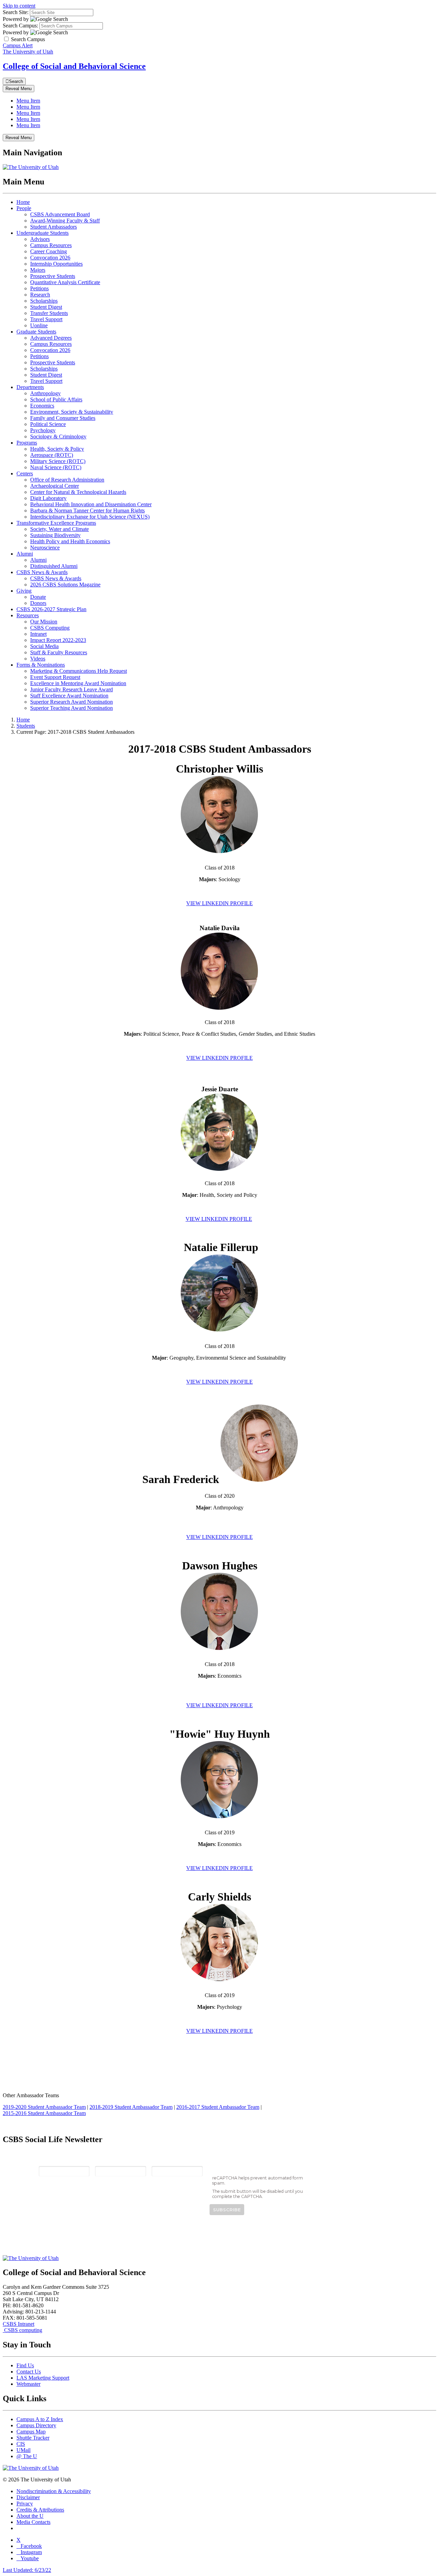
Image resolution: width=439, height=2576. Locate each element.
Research (40, 295)
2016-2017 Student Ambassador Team (218, 2107)
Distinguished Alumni (54, 566)
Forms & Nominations (41, 665)
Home (23, 202)
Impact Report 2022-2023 (58, 640)
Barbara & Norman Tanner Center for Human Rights (87, 511)
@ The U (27, 2456)
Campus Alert (18, 45)
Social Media (44, 646)
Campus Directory (36, 2425)
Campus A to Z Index (40, 2419)
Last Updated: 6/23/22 (27, 2570)
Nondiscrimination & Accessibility (54, 2491)
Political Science (48, 424)
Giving (24, 591)
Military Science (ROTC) (58, 461)
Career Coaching (49, 251)
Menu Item (28, 101)
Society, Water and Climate (60, 529)
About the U (30, 2516)
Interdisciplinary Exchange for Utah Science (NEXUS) (90, 517)
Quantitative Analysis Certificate (65, 282)
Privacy (25, 2504)
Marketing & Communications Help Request (79, 671)
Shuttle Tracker (33, 2438)
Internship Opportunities (56, 264)
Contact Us (29, 2372)
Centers (25, 473)
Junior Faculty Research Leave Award (72, 689)
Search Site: (16, 12)
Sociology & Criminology (58, 436)
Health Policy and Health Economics (70, 541)
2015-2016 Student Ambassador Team (44, 2113)
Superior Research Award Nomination (72, 702)
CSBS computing (22, 2330)
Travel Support (46, 319)
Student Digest (46, 307)
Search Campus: (20, 26)
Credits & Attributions (40, 2510)
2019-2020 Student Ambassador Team (44, 2107)
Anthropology (45, 393)
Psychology (43, 430)
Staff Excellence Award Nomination (69, 696)
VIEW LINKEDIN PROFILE (219, 903)
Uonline (39, 325)
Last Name (165, 2161)
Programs (27, 443)
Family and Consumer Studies (63, 418)
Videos (38, 659)
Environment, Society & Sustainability (72, 412)
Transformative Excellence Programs (56, 523)
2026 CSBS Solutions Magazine (65, 585)
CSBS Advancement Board (60, 214)
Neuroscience (45, 548)
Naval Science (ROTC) (56, 467)
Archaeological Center (55, 486)
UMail (23, 2450)
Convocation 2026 (50, 258)
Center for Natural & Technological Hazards (78, 492)
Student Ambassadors (54, 227)
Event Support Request (55, 677)
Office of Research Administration (67, 480)
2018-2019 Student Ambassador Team (131, 2107)
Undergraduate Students (43, 233)
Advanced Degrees (51, 338)
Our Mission (44, 622)
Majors (38, 270)
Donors (38, 603)
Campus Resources (51, 245)
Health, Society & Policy (57, 449)
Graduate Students (36, 332)
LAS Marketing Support (43, 2378)
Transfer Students (49, 313)
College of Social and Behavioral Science (74, 66)
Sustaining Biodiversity (55, 535)
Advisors (40, 239)
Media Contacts (33, 2522)
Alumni (25, 554)
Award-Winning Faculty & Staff (65, 221)
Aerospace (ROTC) (52, 455)
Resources (28, 615)
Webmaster (28, 2384)
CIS (21, 2444)
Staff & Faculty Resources (59, 652)
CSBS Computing (50, 628)
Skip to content (19, 6)
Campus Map (31, 2432)
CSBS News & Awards (42, 572)
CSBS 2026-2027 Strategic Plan (51, 609)
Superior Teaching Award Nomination (72, 708)
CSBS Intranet (19, 2324)
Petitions (39, 288)
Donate (38, 597)
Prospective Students (53, 276)
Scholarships (44, 301)
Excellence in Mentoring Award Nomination (78, 683)
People (24, 208)
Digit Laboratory (48, 498)
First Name (109, 2161)
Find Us (25, 2365)
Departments (30, 387)
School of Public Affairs (56, 399)
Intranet (38, 634)
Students (26, 726)
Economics (42, 406)
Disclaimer (28, 2497)
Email (46, 2161)
